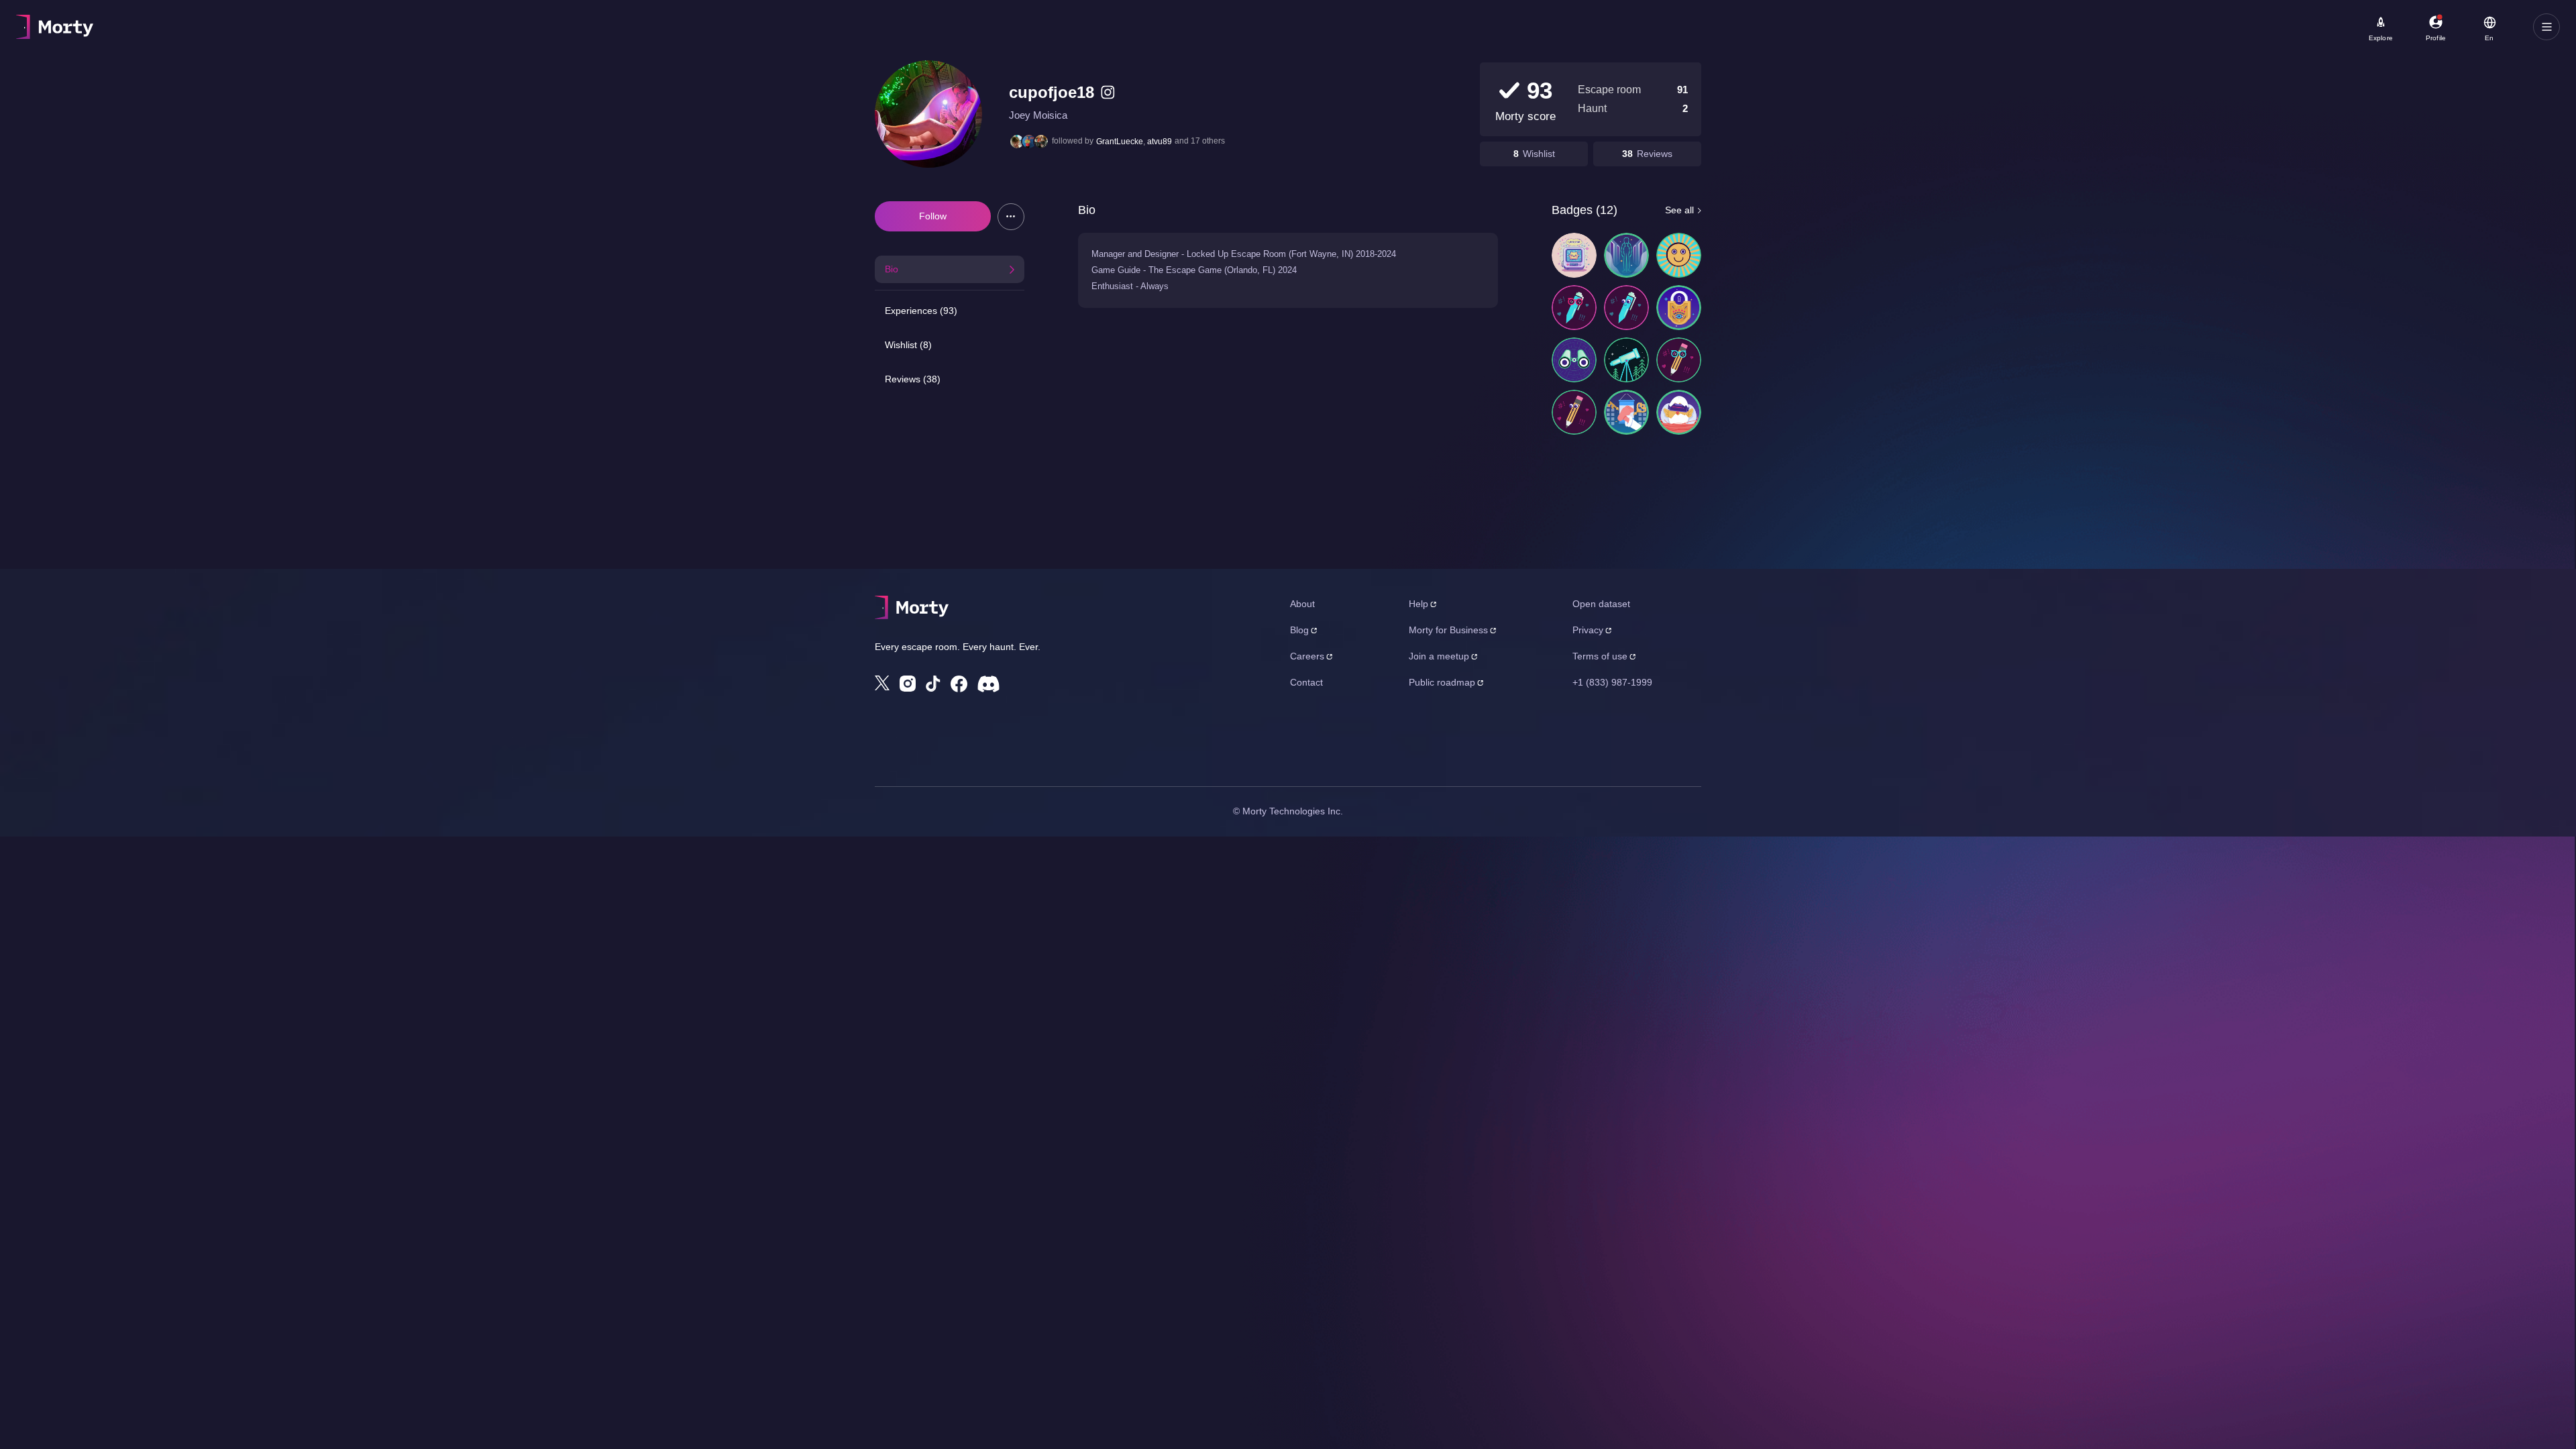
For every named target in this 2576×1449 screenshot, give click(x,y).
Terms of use (1600, 656)
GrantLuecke (1120, 142)
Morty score (1525, 116)
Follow (933, 216)
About (1302, 604)
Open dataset (1601, 604)
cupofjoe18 (1052, 92)
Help (1418, 604)
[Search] (479, 27)
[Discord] (988, 684)
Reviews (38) (913, 379)
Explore (2381, 38)
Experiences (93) (921, 311)
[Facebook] (959, 684)
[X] (882, 683)
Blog (1299, 630)
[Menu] (2546, 27)
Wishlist (1539, 154)
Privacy (1588, 630)
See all (1679, 210)
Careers (1307, 656)
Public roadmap (1442, 682)
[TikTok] (933, 684)
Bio (892, 269)
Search (165, 21)
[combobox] (397, 32)
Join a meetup (1439, 656)
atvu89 (1160, 142)
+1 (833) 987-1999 (1612, 682)
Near (336, 21)
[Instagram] (908, 684)
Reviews (1655, 154)
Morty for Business (1448, 630)
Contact (1306, 682)
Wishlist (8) (908, 345)
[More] (1011, 217)
